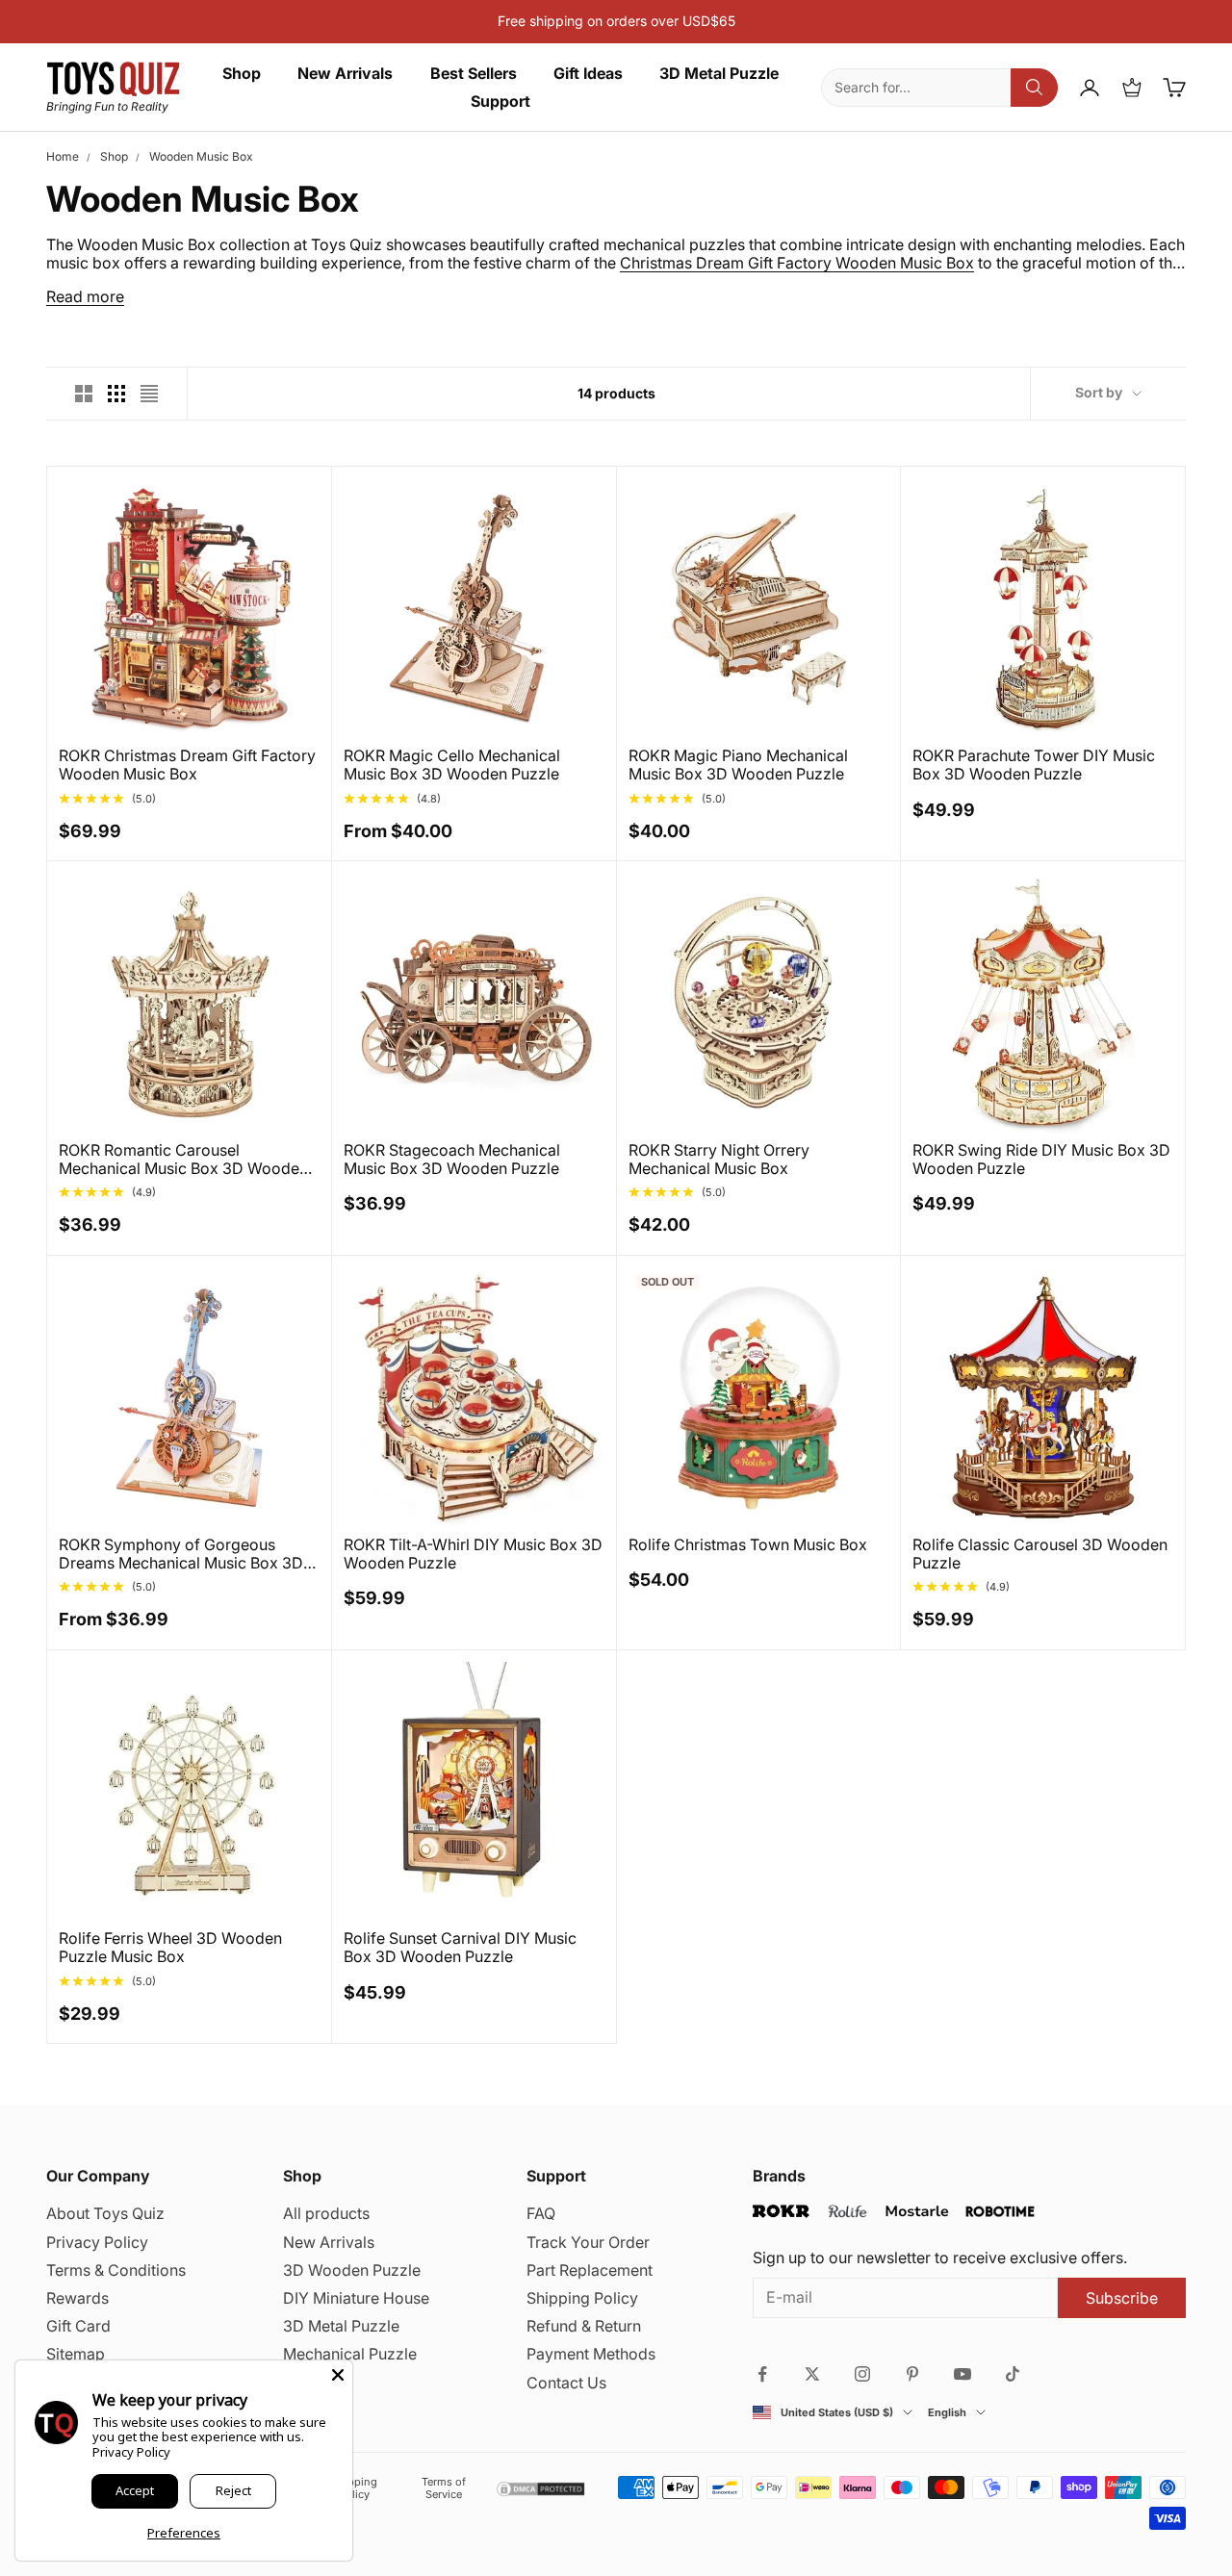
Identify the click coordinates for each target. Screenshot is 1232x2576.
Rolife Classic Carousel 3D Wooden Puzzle (1040, 1554)
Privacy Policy (97, 2242)
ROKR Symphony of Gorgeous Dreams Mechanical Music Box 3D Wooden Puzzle (181, 1554)
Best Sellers (474, 74)
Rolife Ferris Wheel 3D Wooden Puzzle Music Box (170, 1948)
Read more (85, 297)
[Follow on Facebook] (762, 2374)
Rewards (77, 2298)
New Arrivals (345, 74)
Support (500, 102)
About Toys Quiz (105, 2213)
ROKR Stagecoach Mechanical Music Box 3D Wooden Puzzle (452, 1160)
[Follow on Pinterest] (912, 2374)
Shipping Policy (582, 2298)
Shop (242, 74)
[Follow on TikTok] (1013, 2374)
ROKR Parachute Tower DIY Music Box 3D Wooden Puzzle (1034, 765)
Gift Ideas (588, 74)
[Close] (338, 2375)
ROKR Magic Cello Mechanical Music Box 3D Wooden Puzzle (452, 765)
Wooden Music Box (201, 156)
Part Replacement (590, 2270)
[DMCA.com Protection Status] (540, 2489)
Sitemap (76, 2354)
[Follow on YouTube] (962, 2374)
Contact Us (566, 2383)
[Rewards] (1132, 88)
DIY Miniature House (356, 2298)
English (947, 2413)
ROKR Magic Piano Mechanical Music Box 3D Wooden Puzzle (738, 765)
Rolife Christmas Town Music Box (748, 1545)
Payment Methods (591, 2354)
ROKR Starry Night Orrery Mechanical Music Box (719, 1160)
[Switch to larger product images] (84, 394)
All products (326, 2213)
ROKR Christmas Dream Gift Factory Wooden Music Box (187, 765)
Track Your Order (588, 2242)
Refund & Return (584, 2326)
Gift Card (78, 2326)
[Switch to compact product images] (149, 394)
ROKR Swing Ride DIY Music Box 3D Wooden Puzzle (1041, 1160)
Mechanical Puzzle (350, 2354)
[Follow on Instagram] (862, 2374)
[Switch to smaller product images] (116, 394)
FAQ (541, 2213)
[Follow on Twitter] (812, 2374)
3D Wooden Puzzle (352, 2270)
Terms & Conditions (116, 2270)
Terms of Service (444, 2488)
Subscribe (1122, 2298)
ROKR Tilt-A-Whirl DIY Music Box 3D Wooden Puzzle (473, 1554)
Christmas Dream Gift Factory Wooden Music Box (797, 263)
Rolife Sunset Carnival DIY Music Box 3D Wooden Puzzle (460, 1948)
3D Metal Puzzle (719, 74)
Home (63, 156)
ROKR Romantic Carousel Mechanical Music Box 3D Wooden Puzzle (183, 1160)
